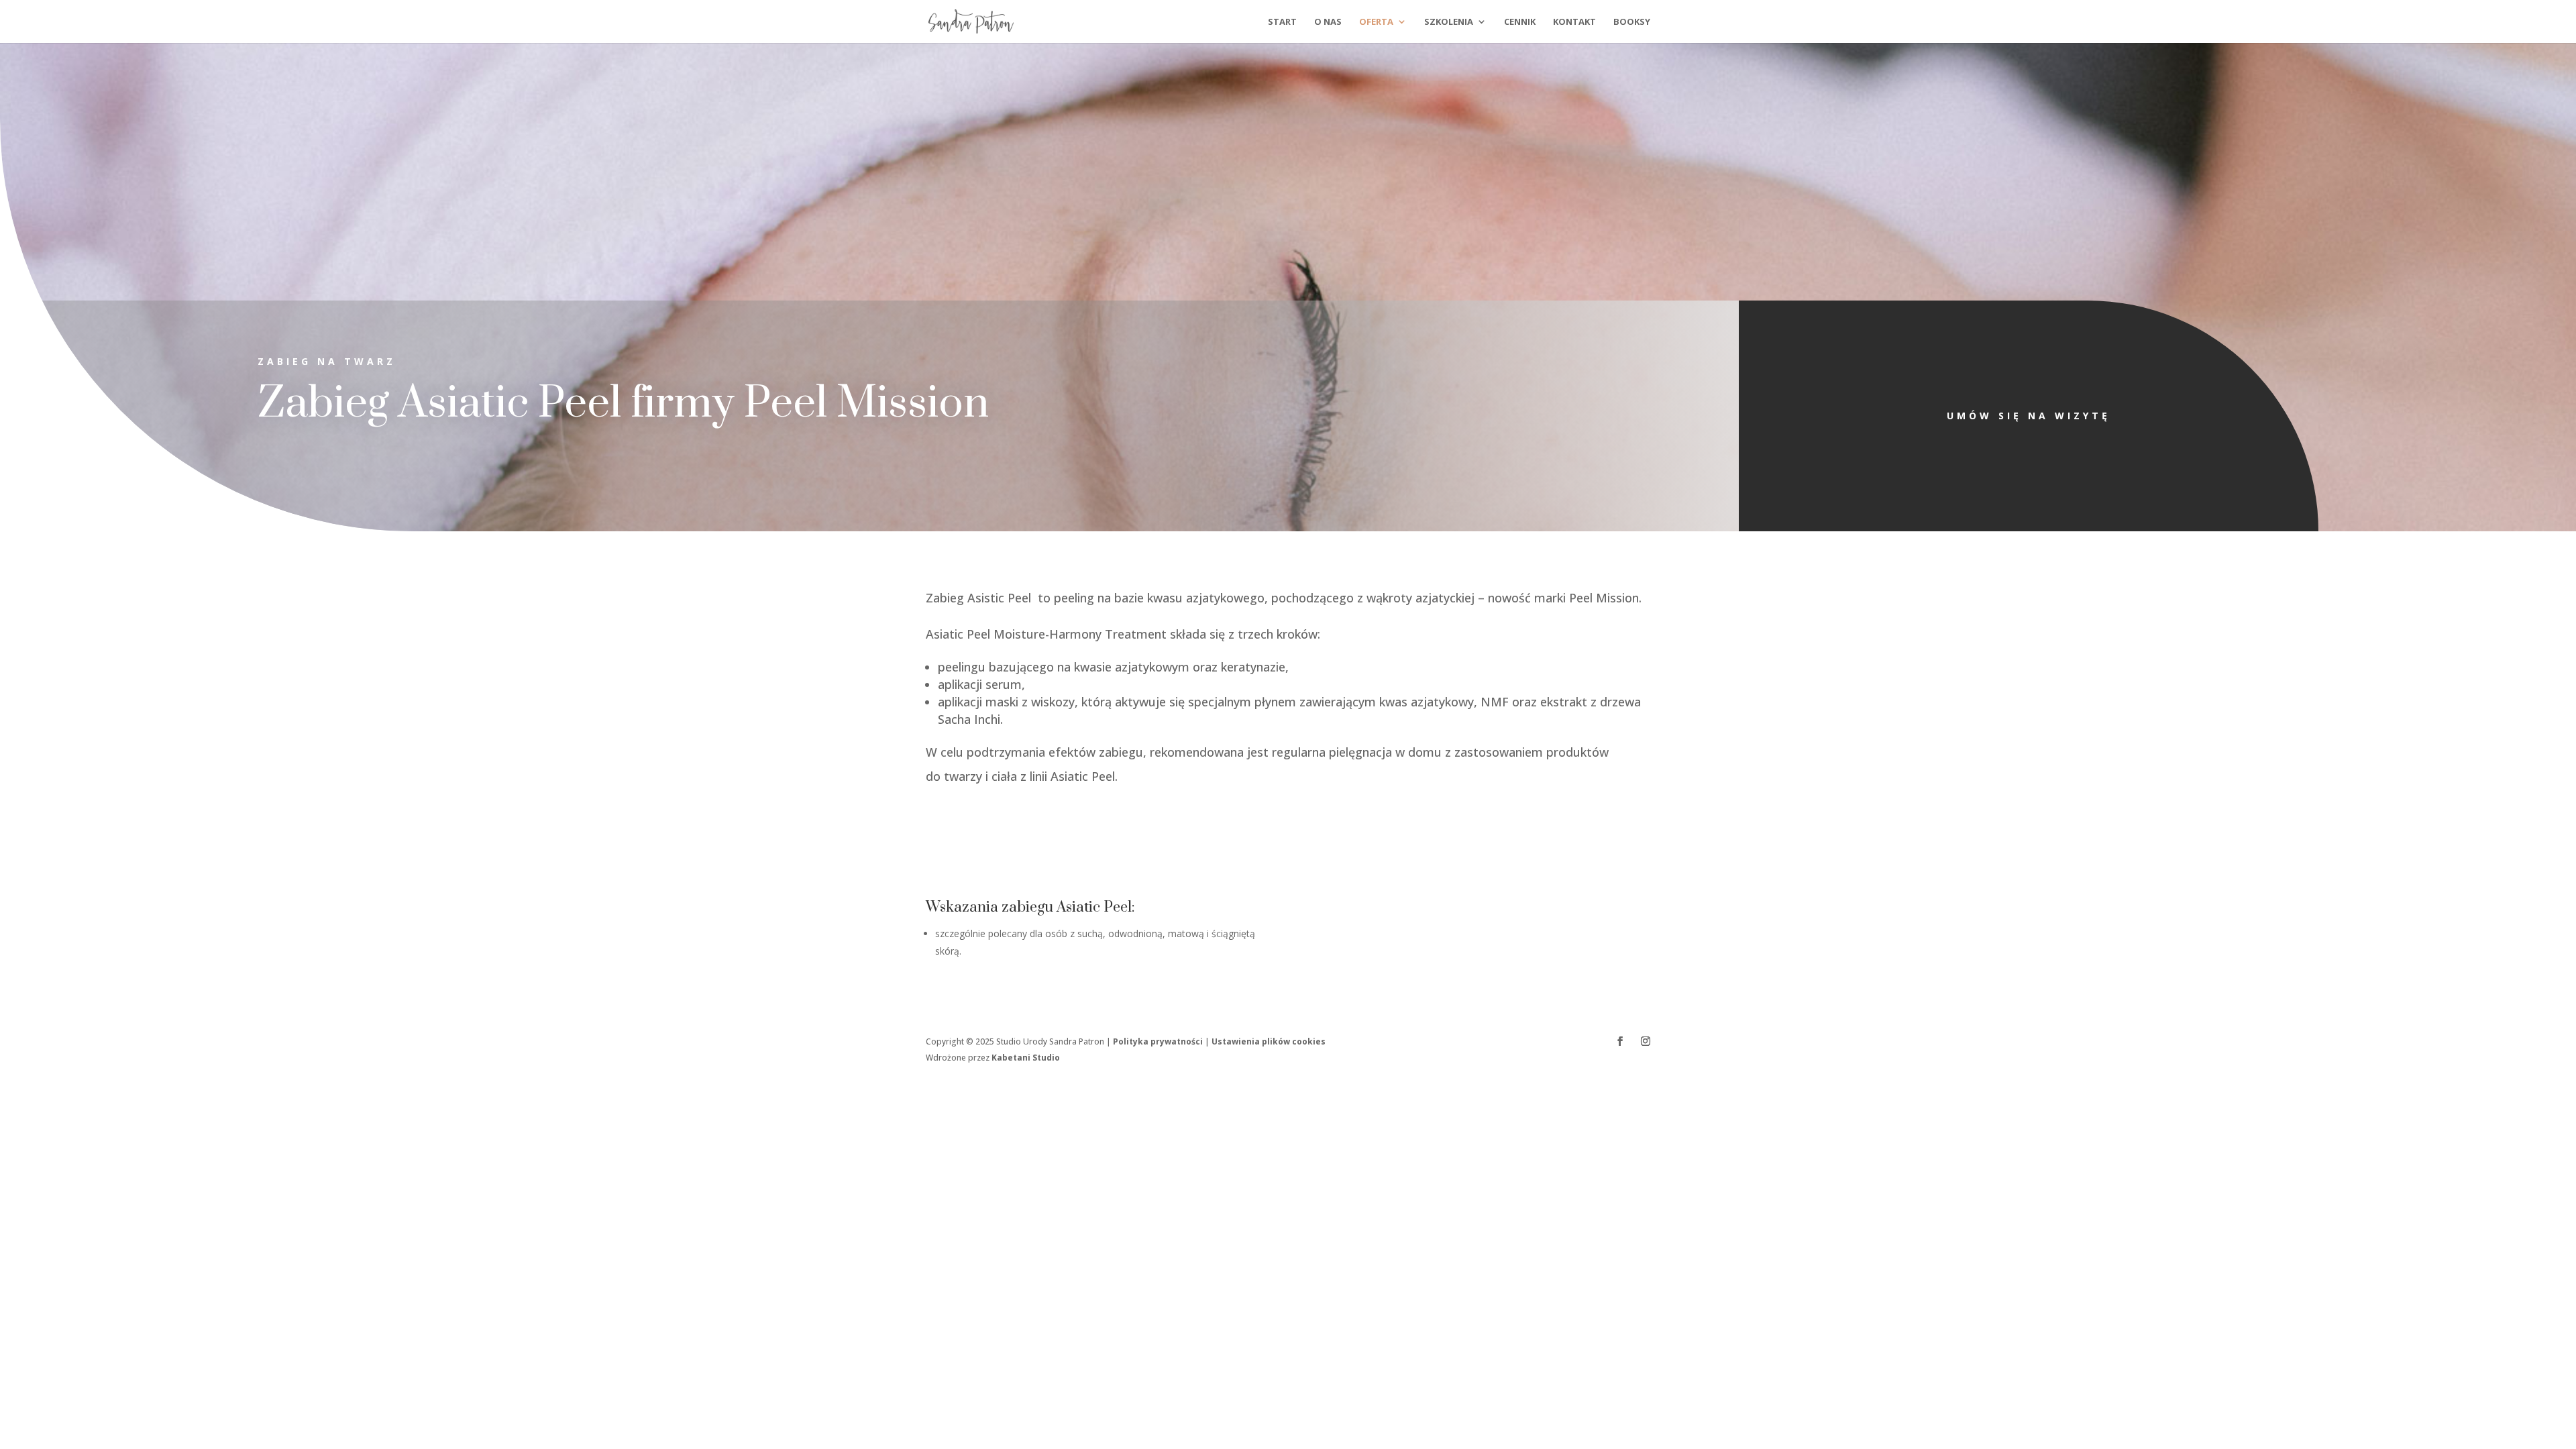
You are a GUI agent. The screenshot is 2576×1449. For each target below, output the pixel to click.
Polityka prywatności (1158, 1041)
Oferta (1376, 22)
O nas (1328, 22)
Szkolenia (1449, 22)
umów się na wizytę (2029, 416)
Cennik (1520, 22)
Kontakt (1574, 22)
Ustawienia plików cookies (1269, 1041)
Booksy (1632, 22)
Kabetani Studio (1026, 1058)
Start (1282, 22)
